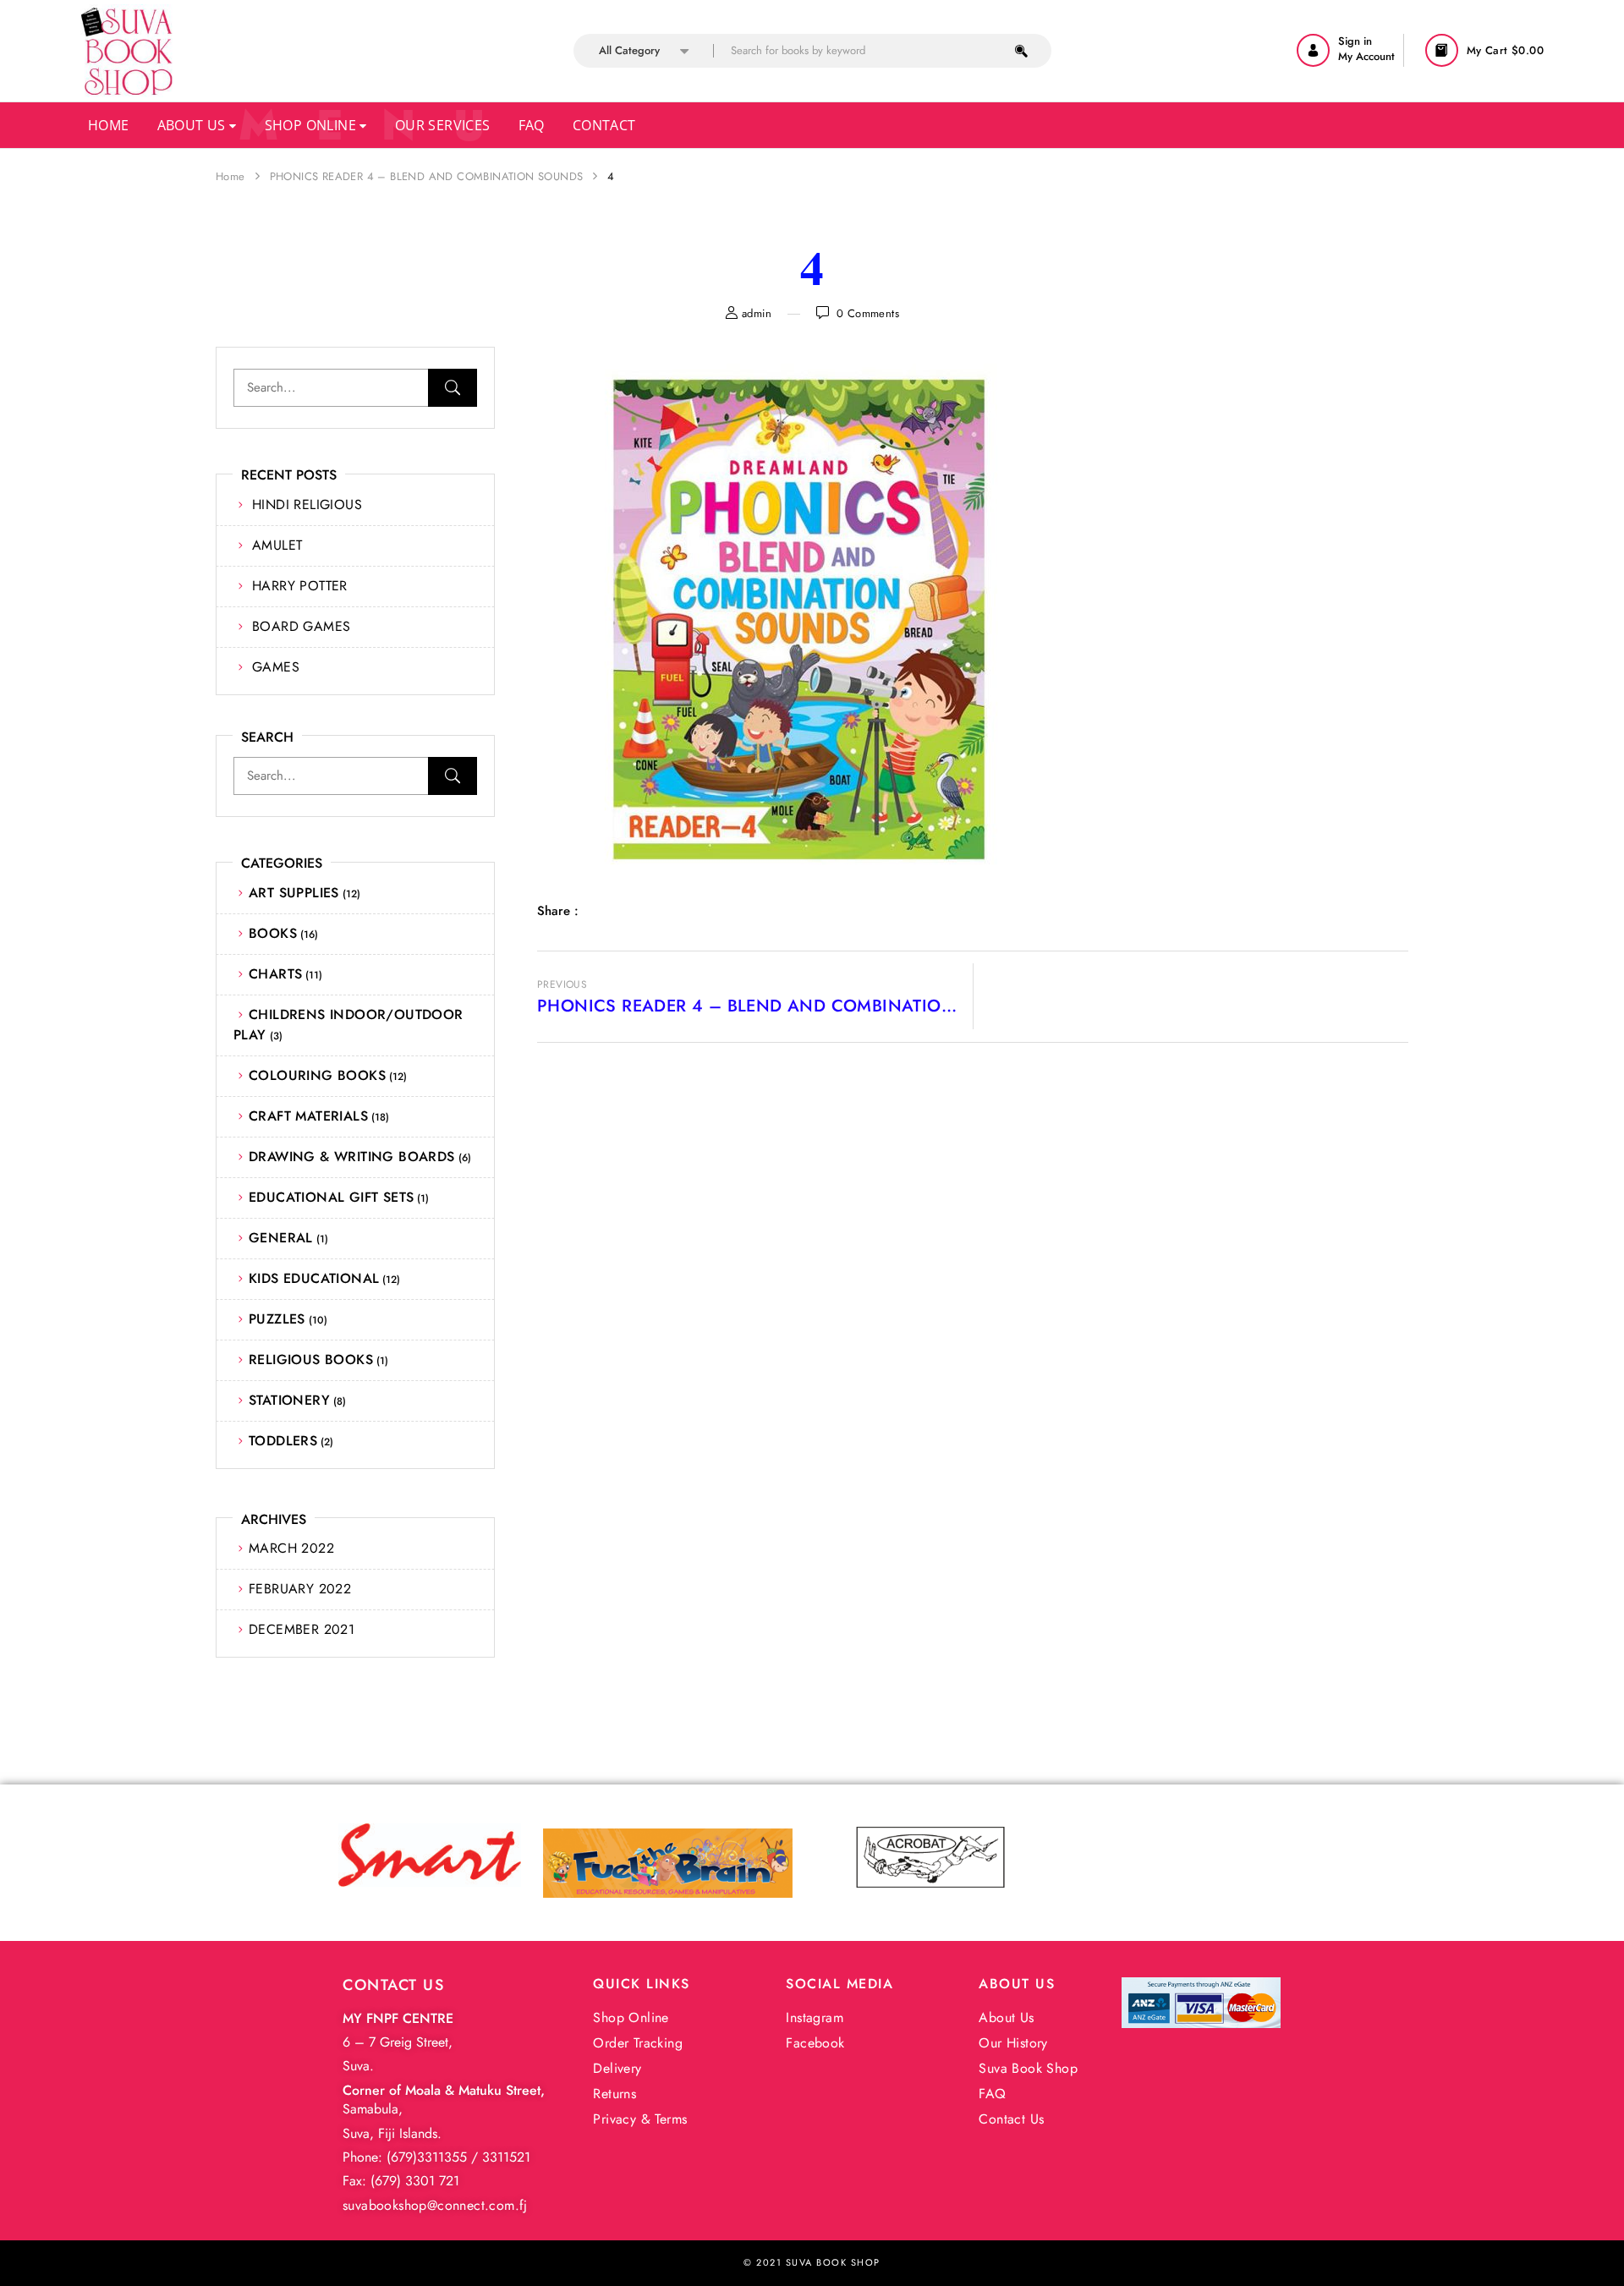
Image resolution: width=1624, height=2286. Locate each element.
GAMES (276, 667)
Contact (604, 125)
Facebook (815, 2043)
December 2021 (302, 1629)
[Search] (453, 388)
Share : (558, 911)
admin (757, 313)
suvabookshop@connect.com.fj (435, 2205)
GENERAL (281, 1238)
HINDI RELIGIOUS (307, 504)
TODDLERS (283, 1441)
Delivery (617, 2068)
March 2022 (291, 1548)
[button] (1487, 50)
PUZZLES (277, 1319)
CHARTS (275, 974)
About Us (194, 125)
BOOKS (273, 933)
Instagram (815, 2017)
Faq (532, 125)
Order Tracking (638, 2043)
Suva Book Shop (1028, 2068)
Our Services (443, 125)
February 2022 (300, 1589)
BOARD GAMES (301, 626)
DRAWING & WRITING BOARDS (352, 1157)
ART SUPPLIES (294, 893)
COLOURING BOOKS (317, 1075)
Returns (614, 2094)
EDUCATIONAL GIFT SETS (331, 1197)
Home (109, 125)
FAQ (992, 2094)
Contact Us (1011, 2119)
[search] (1021, 51)
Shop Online (313, 125)
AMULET (277, 545)
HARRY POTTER (300, 586)
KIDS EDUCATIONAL (314, 1278)
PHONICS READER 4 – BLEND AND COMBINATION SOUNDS (427, 176)
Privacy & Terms (640, 2119)
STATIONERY (289, 1400)
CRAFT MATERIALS (308, 1116)
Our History (1013, 2043)
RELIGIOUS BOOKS (311, 1360)
